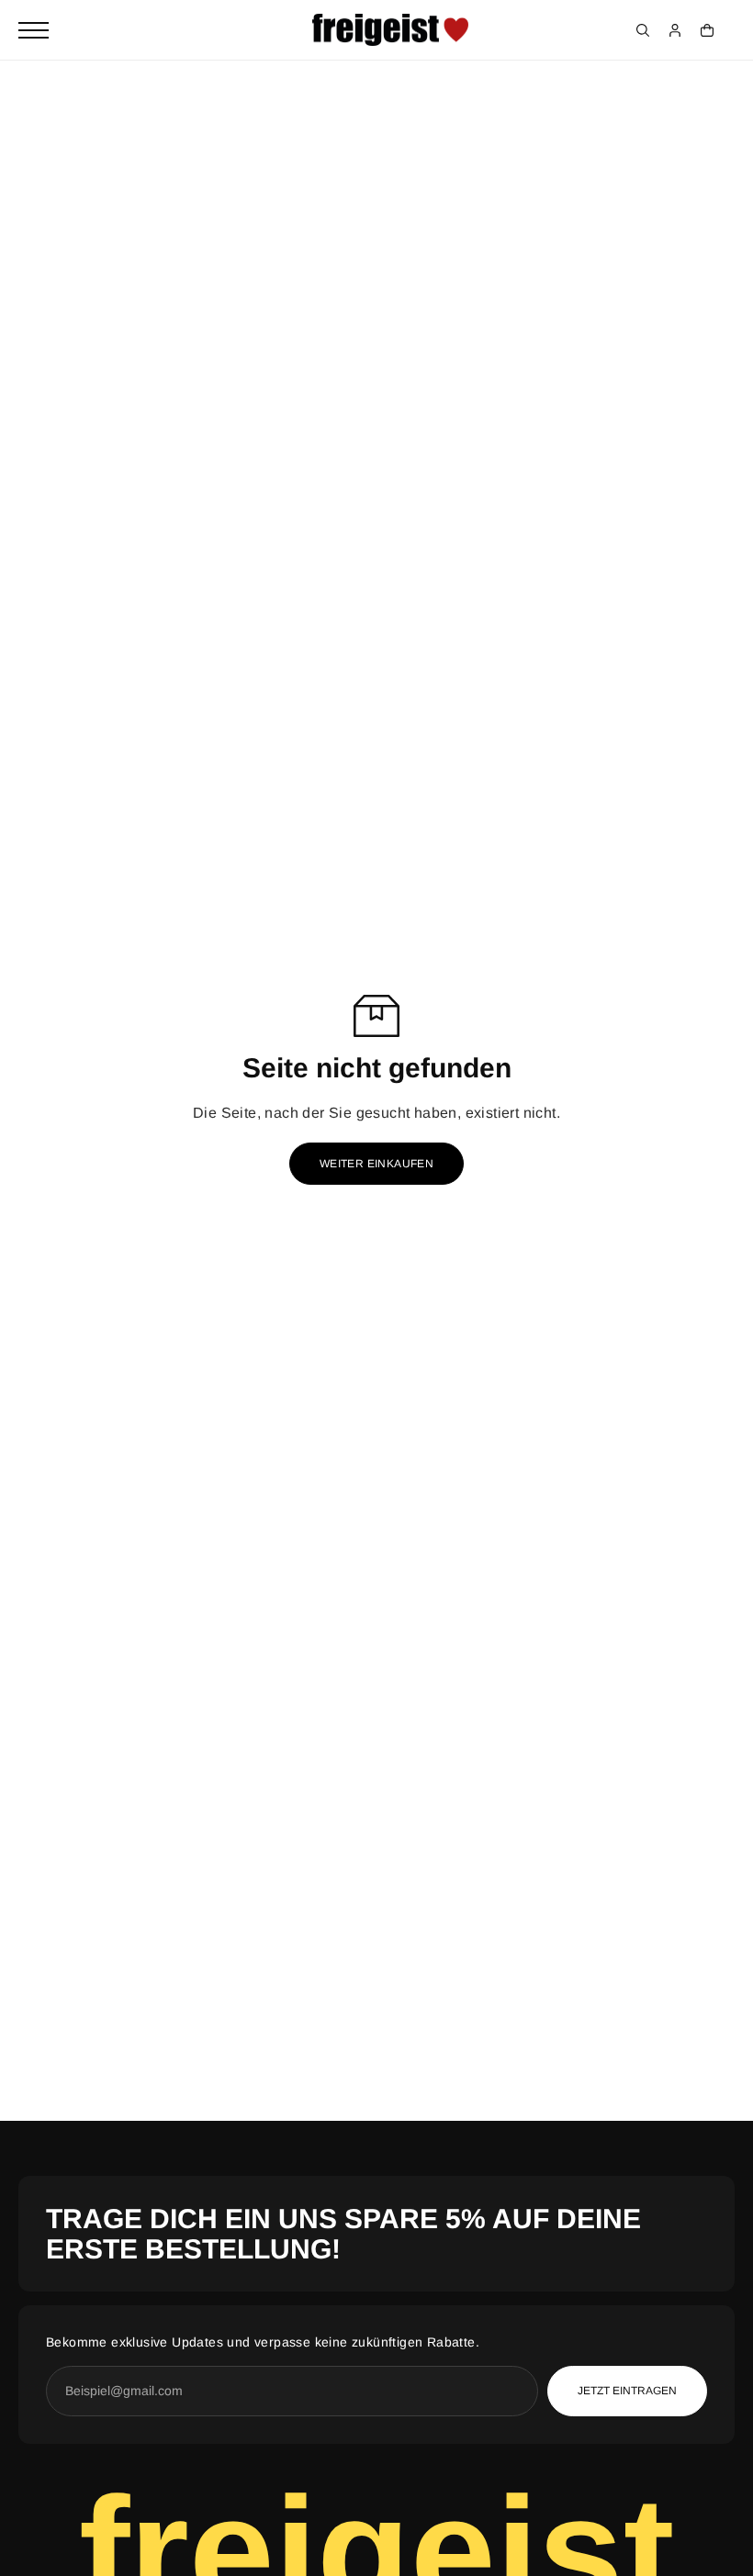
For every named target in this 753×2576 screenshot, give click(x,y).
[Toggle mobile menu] (34, 30)
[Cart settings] (707, 30)
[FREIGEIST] (390, 30)
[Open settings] (643, 30)
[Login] (675, 30)
